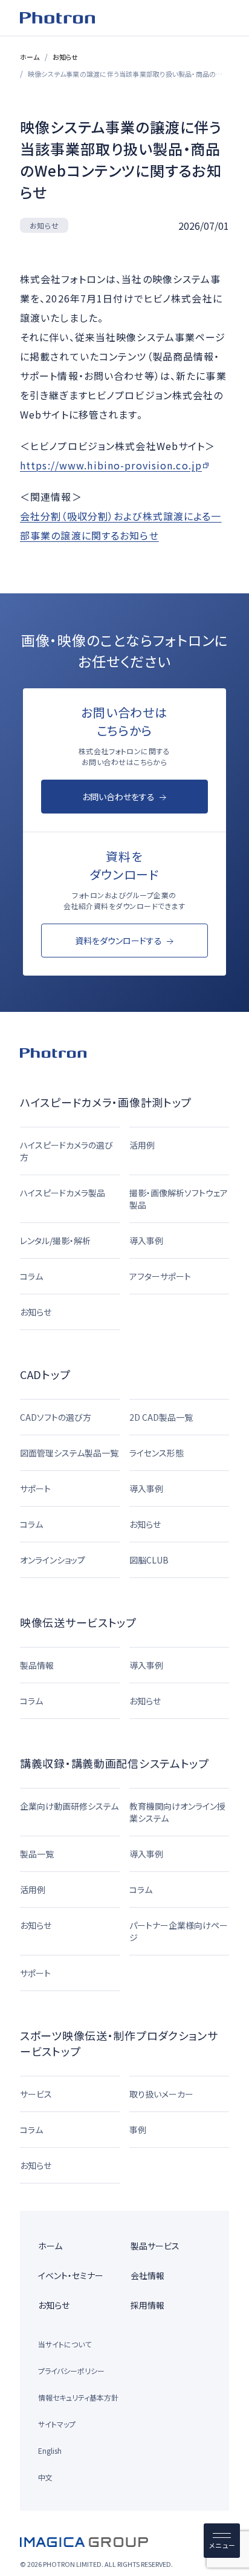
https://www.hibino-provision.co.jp (111, 465)
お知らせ (66, 57)
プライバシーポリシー (71, 2371)
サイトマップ (57, 2424)
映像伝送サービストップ (78, 1622)
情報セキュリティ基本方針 (78, 2397)
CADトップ (45, 1374)
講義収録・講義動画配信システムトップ (115, 1763)
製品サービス (155, 2246)
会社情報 (147, 2275)
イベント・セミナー (71, 2275)
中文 (45, 2477)
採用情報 (147, 2305)
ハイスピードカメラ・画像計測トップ (106, 1102)
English (50, 2450)
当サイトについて (65, 2344)
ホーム (30, 57)
